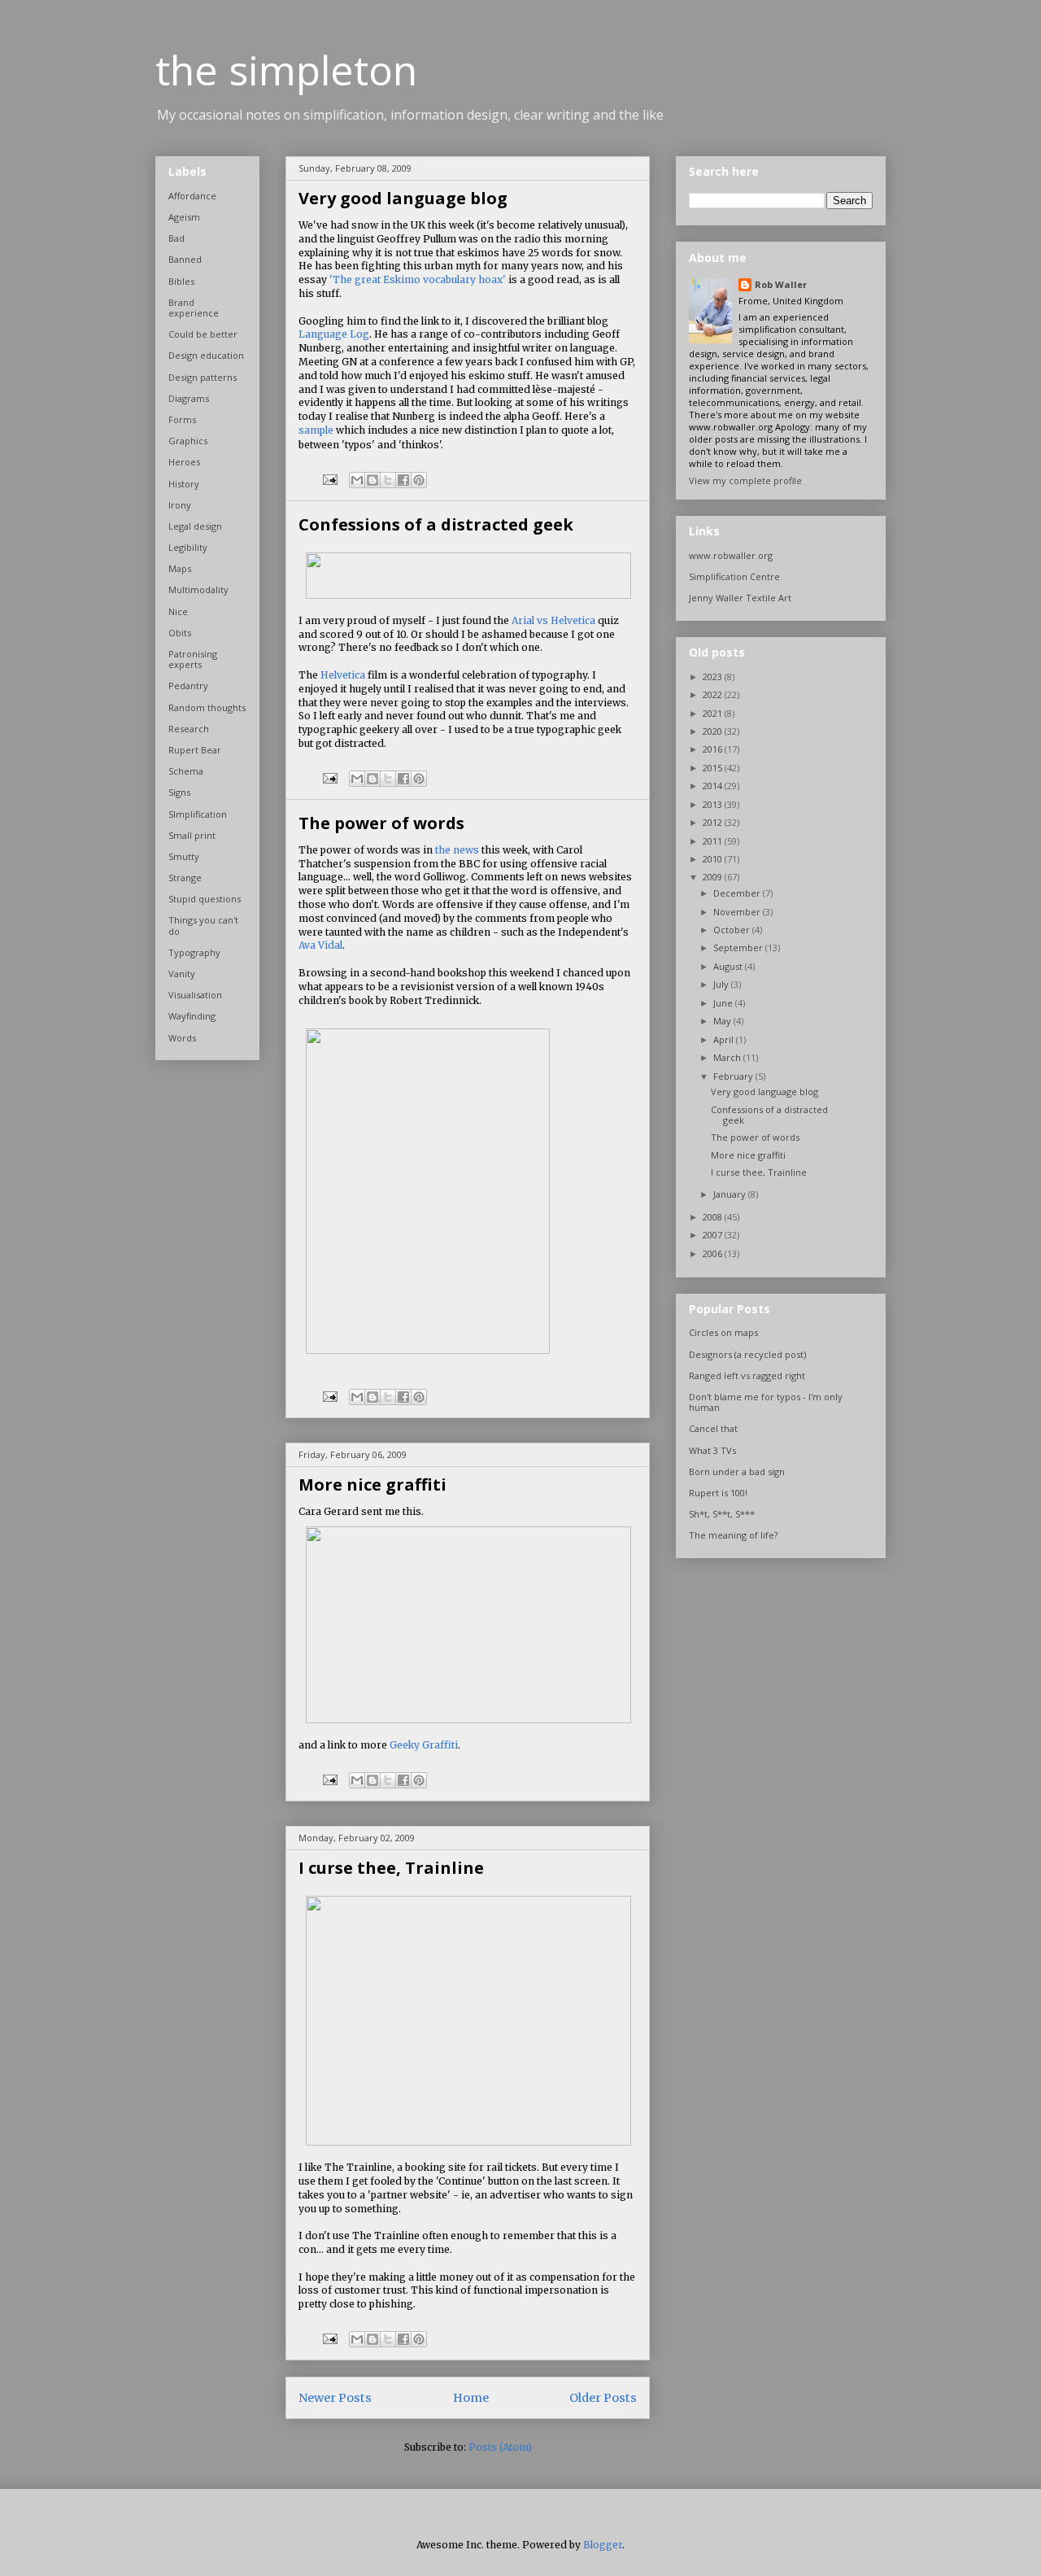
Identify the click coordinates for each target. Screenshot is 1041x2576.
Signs (179, 792)
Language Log (334, 334)
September (739, 947)
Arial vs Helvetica (553, 620)
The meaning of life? (733, 1535)
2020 (714, 731)
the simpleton (286, 70)
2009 (714, 877)
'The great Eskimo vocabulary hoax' (418, 279)
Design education (206, 355)
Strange (185, 878)
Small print (192, 835)
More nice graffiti (372, 1484)
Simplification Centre (734, 576)
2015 (714, 768)
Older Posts (603, 2398)
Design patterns (203, 377)
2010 (714, 859)
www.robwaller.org (731, 555)
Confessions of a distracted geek (436, 524)
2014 (714, 786)
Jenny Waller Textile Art (740, 598)
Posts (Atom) (500, 2447)
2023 (714, 677)
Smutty (184, 856)
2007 (714, 1235)
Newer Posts (335, 2398)
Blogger (603, 2545)
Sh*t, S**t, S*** (722, 1514)
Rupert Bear (195, 750)
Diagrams (189, 398)
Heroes (184, 462)
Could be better (203, 334)
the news (457, 850)
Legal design (195, 526)
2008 (714, 1217)
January (731, 1194)
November (738, 912)
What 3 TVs (712, 1450)
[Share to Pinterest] (419, 480)
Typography (194, 952)
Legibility (188, 547)
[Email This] (357, 480)
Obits (180, 633)
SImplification (198, 814)
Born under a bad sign (737, 1471)
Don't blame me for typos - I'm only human (766, 1402)
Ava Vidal (320, 945)
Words (182, 1038)
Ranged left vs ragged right (747, 1375)
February (734, 1076)
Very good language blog (403, 198)
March (728, 1057)
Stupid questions (205, 899)
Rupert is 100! (718, 1493)
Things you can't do (203, 925)
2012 (714, 822)
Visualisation (195, 995)
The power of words (381, 823)
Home (471, 2398)
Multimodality (198, 589)
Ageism (184, 217)
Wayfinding (192, 1016)
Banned (185, 259)
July (722, 984)
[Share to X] (388, 480)
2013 (714, 804)
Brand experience (194, 308)
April (725, 1039)
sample (316, 430)
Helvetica (343, 675)
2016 (714, 749)
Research (189, 729)
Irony (180, 505)
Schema (186, 771)
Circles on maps (723, 1332)
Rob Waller (781, 284)
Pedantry (188, 685)
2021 (714, 713)
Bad (176, 238)
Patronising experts (193, 659)
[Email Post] (329, 478)
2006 (714, 1253)
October (733, 930)
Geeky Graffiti (424, 1745)
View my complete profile (745, 480)
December (738, 893)
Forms (182, 419)
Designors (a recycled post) (747, 1354)
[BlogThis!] (372, 480)
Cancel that (713, 1428)
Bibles (181, 281)
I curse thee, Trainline (391, 1868)
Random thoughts (207, 707)
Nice (178, 611)
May (723, 1021)
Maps (180, 568)
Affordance (192, 196)
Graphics (188, 441)
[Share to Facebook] (403, 480)
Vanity (182, 974)
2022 (714, 694)
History (184, 484)
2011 (714, 841)
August (729, 966)
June (724, 1003)
